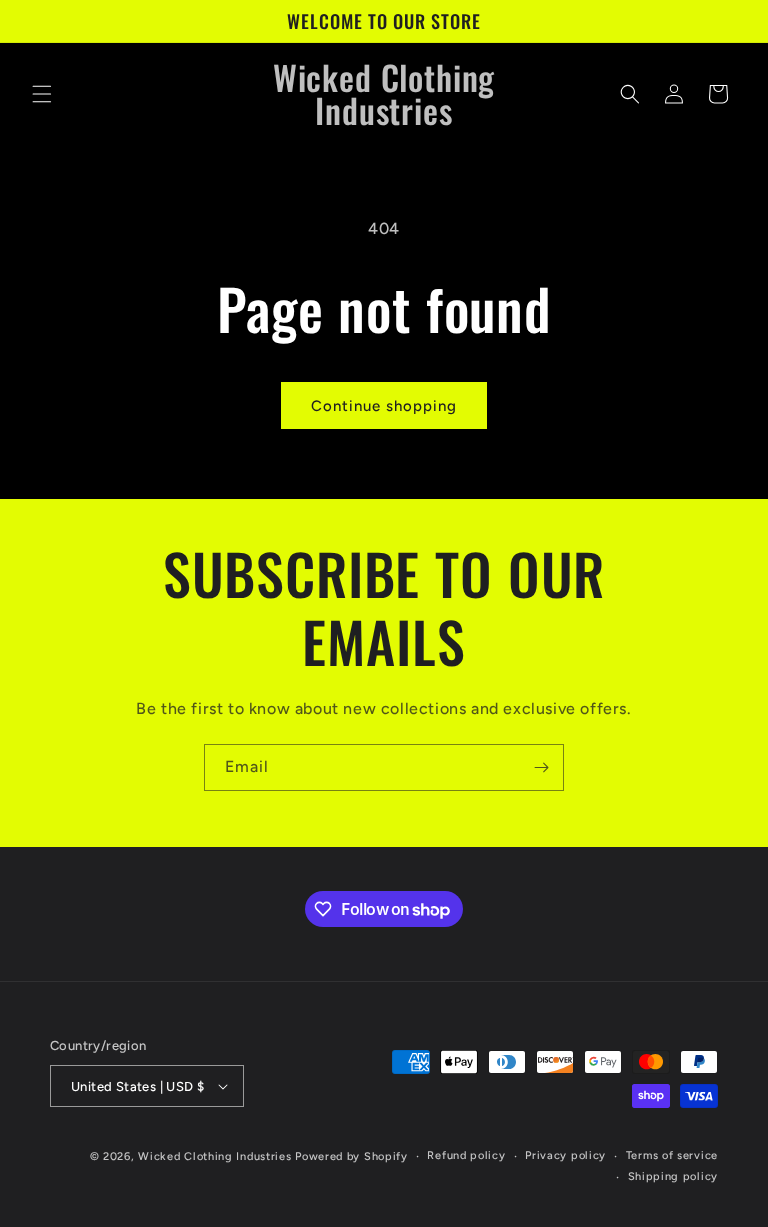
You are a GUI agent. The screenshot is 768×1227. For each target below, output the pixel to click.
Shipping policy (673, 1176)
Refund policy (466, 1155)
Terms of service (672, 1155)
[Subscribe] (541, 767)
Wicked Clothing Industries (214, 1156)
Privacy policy (565, 1155)
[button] (42, 94)
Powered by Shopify (351, 1156)
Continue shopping (384, 406)
